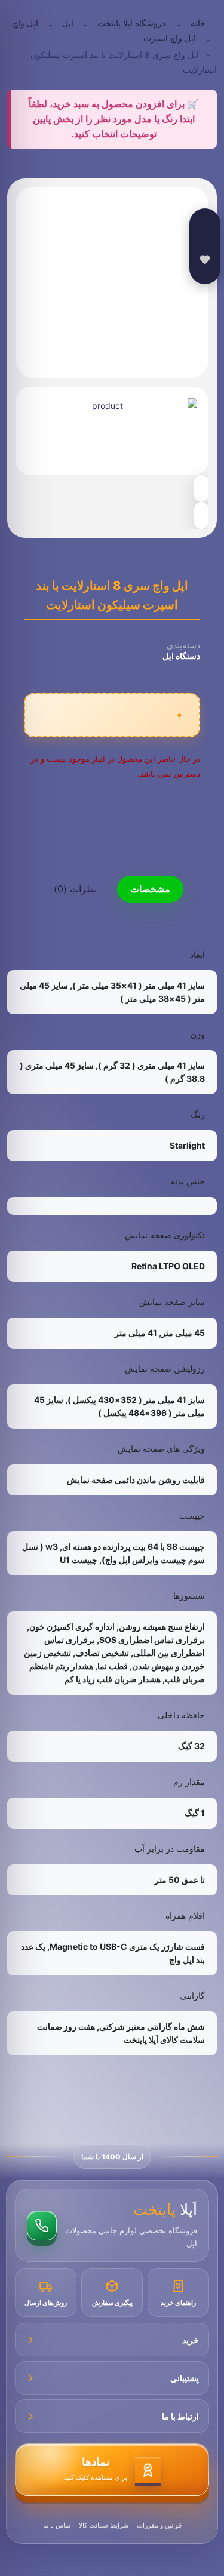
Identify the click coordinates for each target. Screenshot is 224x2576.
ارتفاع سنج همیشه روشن (162, 1626)
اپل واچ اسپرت (170, 38)
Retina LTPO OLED (168, 1266)
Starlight (187, 1145)
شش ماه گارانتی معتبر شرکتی (152, 2026)
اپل (68, 23)
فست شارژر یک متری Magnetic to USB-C (127, 1946)
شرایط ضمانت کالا (104, 2525)
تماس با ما (57, 2525)
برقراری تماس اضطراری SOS (152, 1640)
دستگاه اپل (181, 656)
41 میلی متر (136, 1333)
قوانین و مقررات (159, 2525)
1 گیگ (195, 1813)
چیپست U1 (79, 1560)
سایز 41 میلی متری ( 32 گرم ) (151, 1065)
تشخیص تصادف (102, 1653)
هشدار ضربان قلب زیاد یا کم (113, 1679)
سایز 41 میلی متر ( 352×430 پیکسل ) (136, 1400)
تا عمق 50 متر (180, 1880)
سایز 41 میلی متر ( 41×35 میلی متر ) (139, 985)
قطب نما (113, 1666)
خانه (198, 23)
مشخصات (150, 889)
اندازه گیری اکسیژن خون (72, 1626)
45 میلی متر (183, 1333)
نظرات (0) (75, 889)
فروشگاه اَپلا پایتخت (132, 23)
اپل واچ (25, 23)
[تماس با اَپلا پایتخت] (42, 2226)
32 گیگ (191, 1746)
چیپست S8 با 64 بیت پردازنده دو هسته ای (134, 1546)
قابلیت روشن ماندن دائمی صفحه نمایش (136, 1480)
